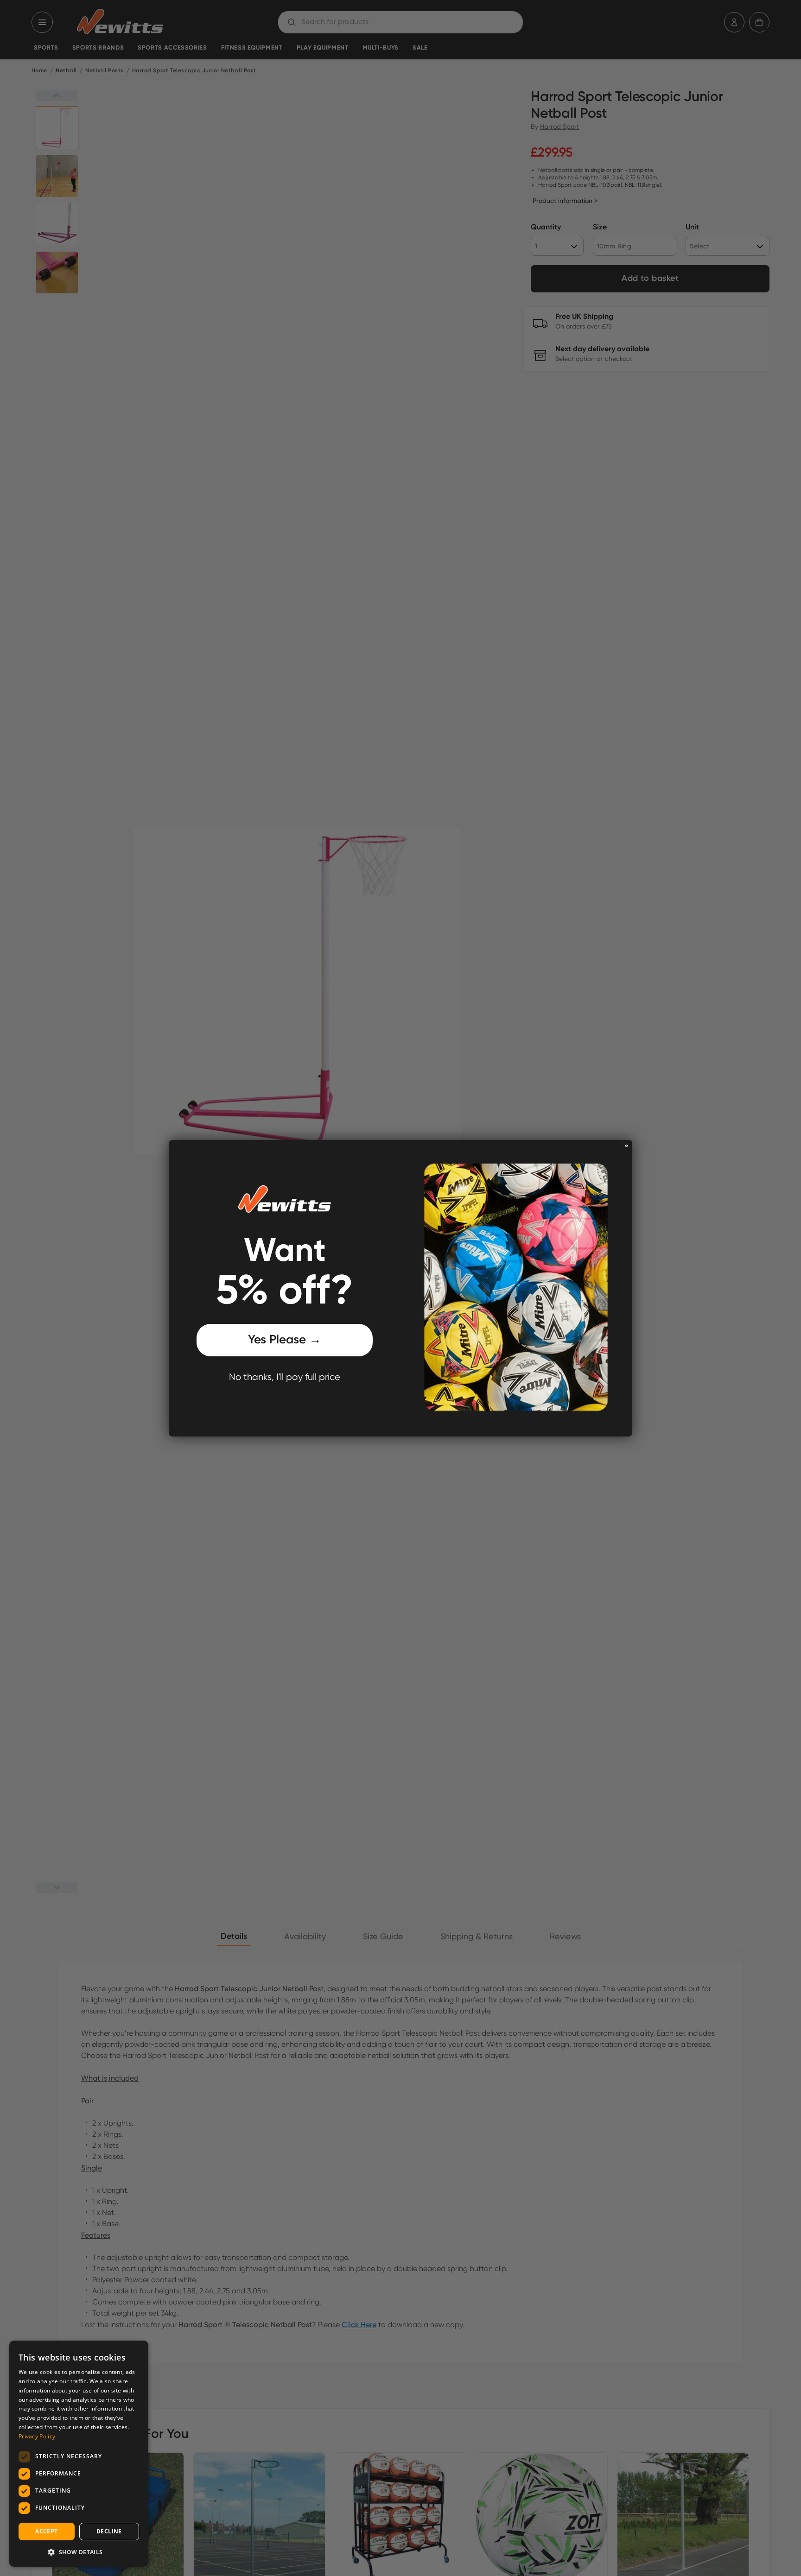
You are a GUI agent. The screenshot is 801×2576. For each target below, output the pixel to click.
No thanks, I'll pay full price (285, 1377)
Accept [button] (46, 2531)
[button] (79, 2552)
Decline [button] (109, 2531)
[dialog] (79, 2454)
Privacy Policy (37, 2436)
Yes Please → (285, 1340)
